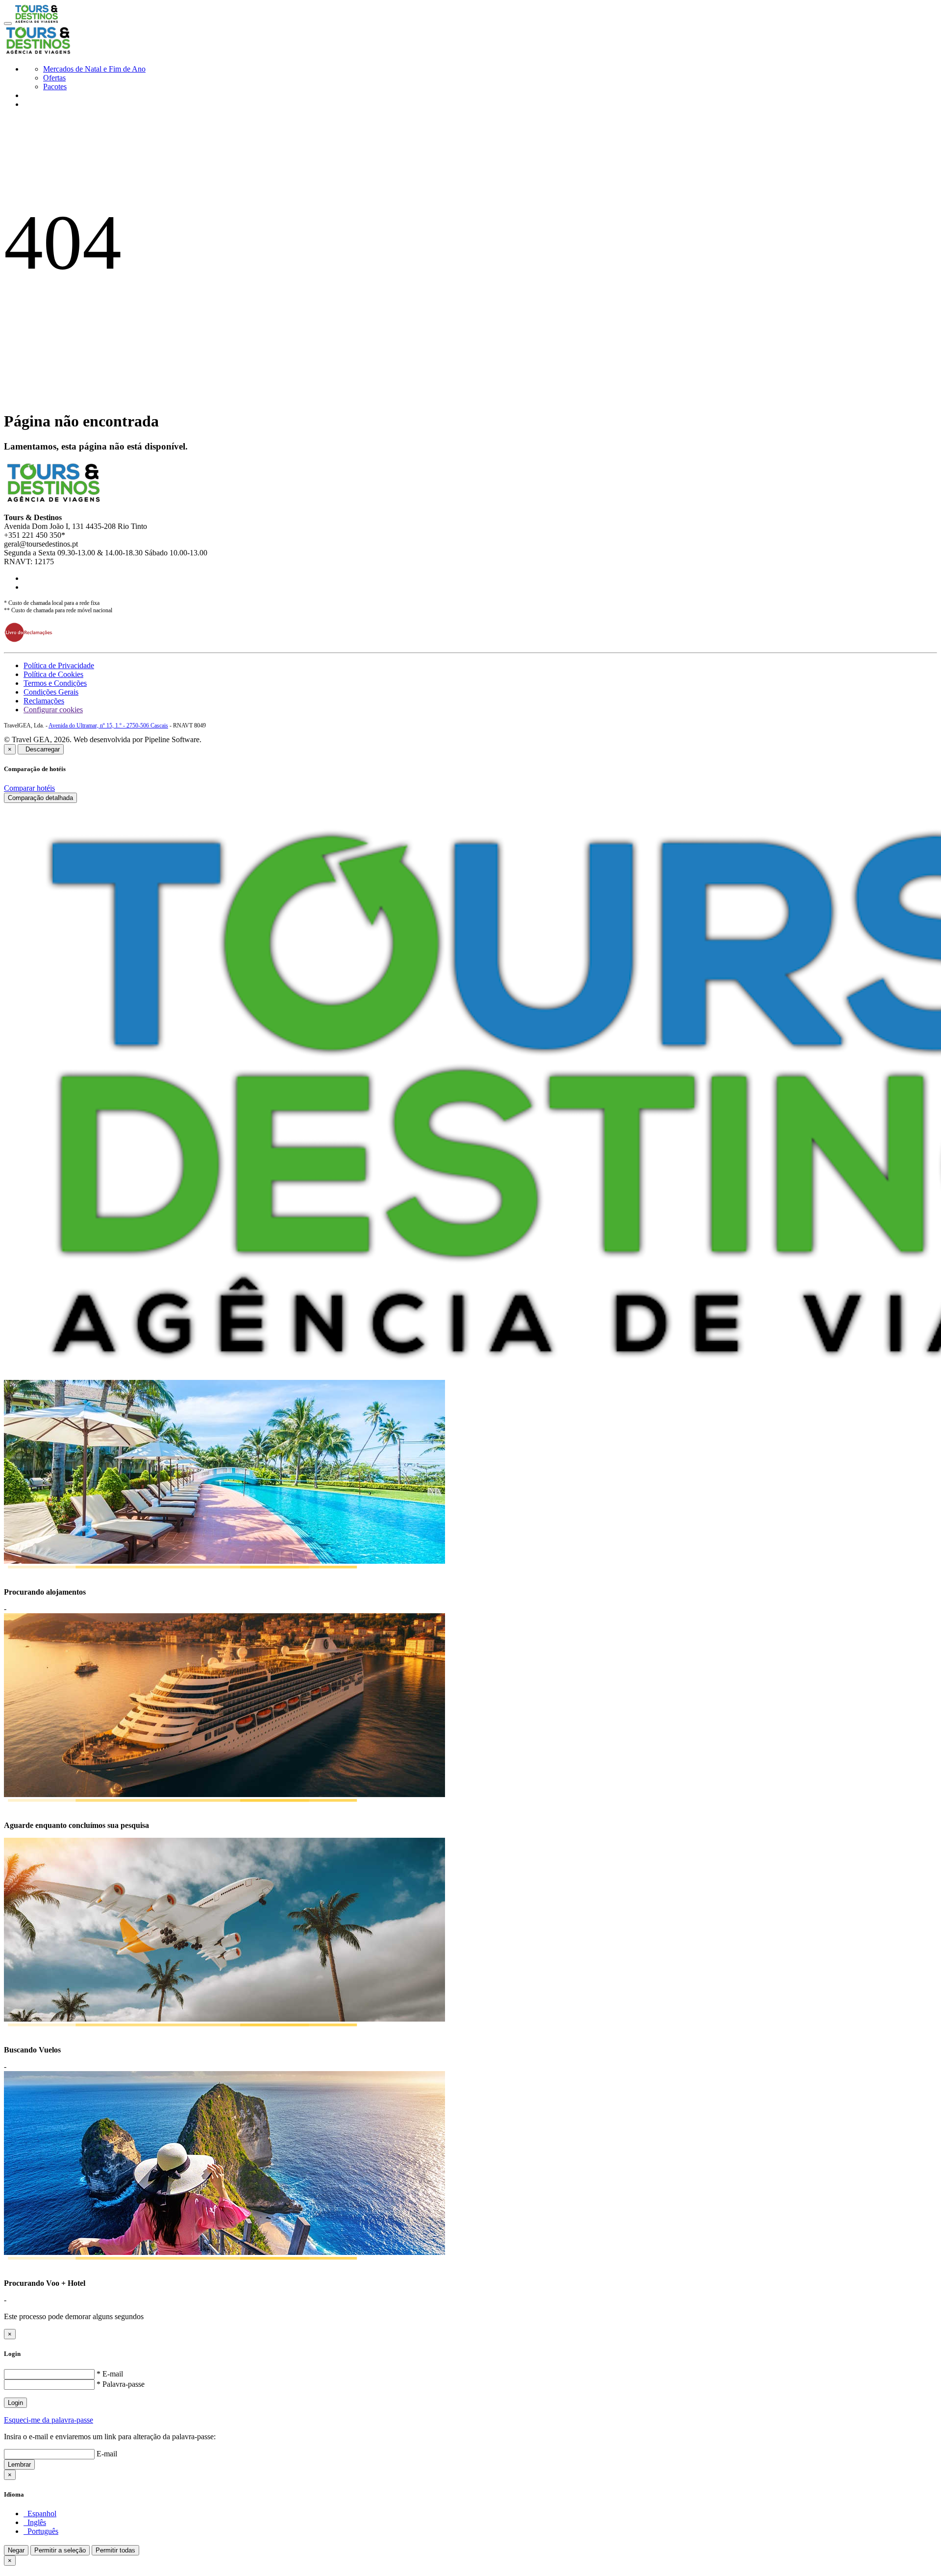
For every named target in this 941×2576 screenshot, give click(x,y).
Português (41, 2531)
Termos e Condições (55, 683)
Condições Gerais (51, 692)
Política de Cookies (53, 674)
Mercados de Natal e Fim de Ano (94, 69)
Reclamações (44, 701)
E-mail (107, 2454)
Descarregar (41, 749)
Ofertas (54, 78)
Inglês (35, 2522)
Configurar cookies (53, 710)
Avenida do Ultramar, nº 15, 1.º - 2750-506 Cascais (108, 725)
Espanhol (40, 2513)
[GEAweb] (36, 21)
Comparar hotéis (29, 788)
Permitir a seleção (60, 2550)
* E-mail (110, 2374)
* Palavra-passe (121, 2384)
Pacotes (55, 87)
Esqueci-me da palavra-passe (49, 2420)
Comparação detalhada (40, 798)
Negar (16, 2550)
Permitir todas (115, 2550)
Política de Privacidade (59, 665)
